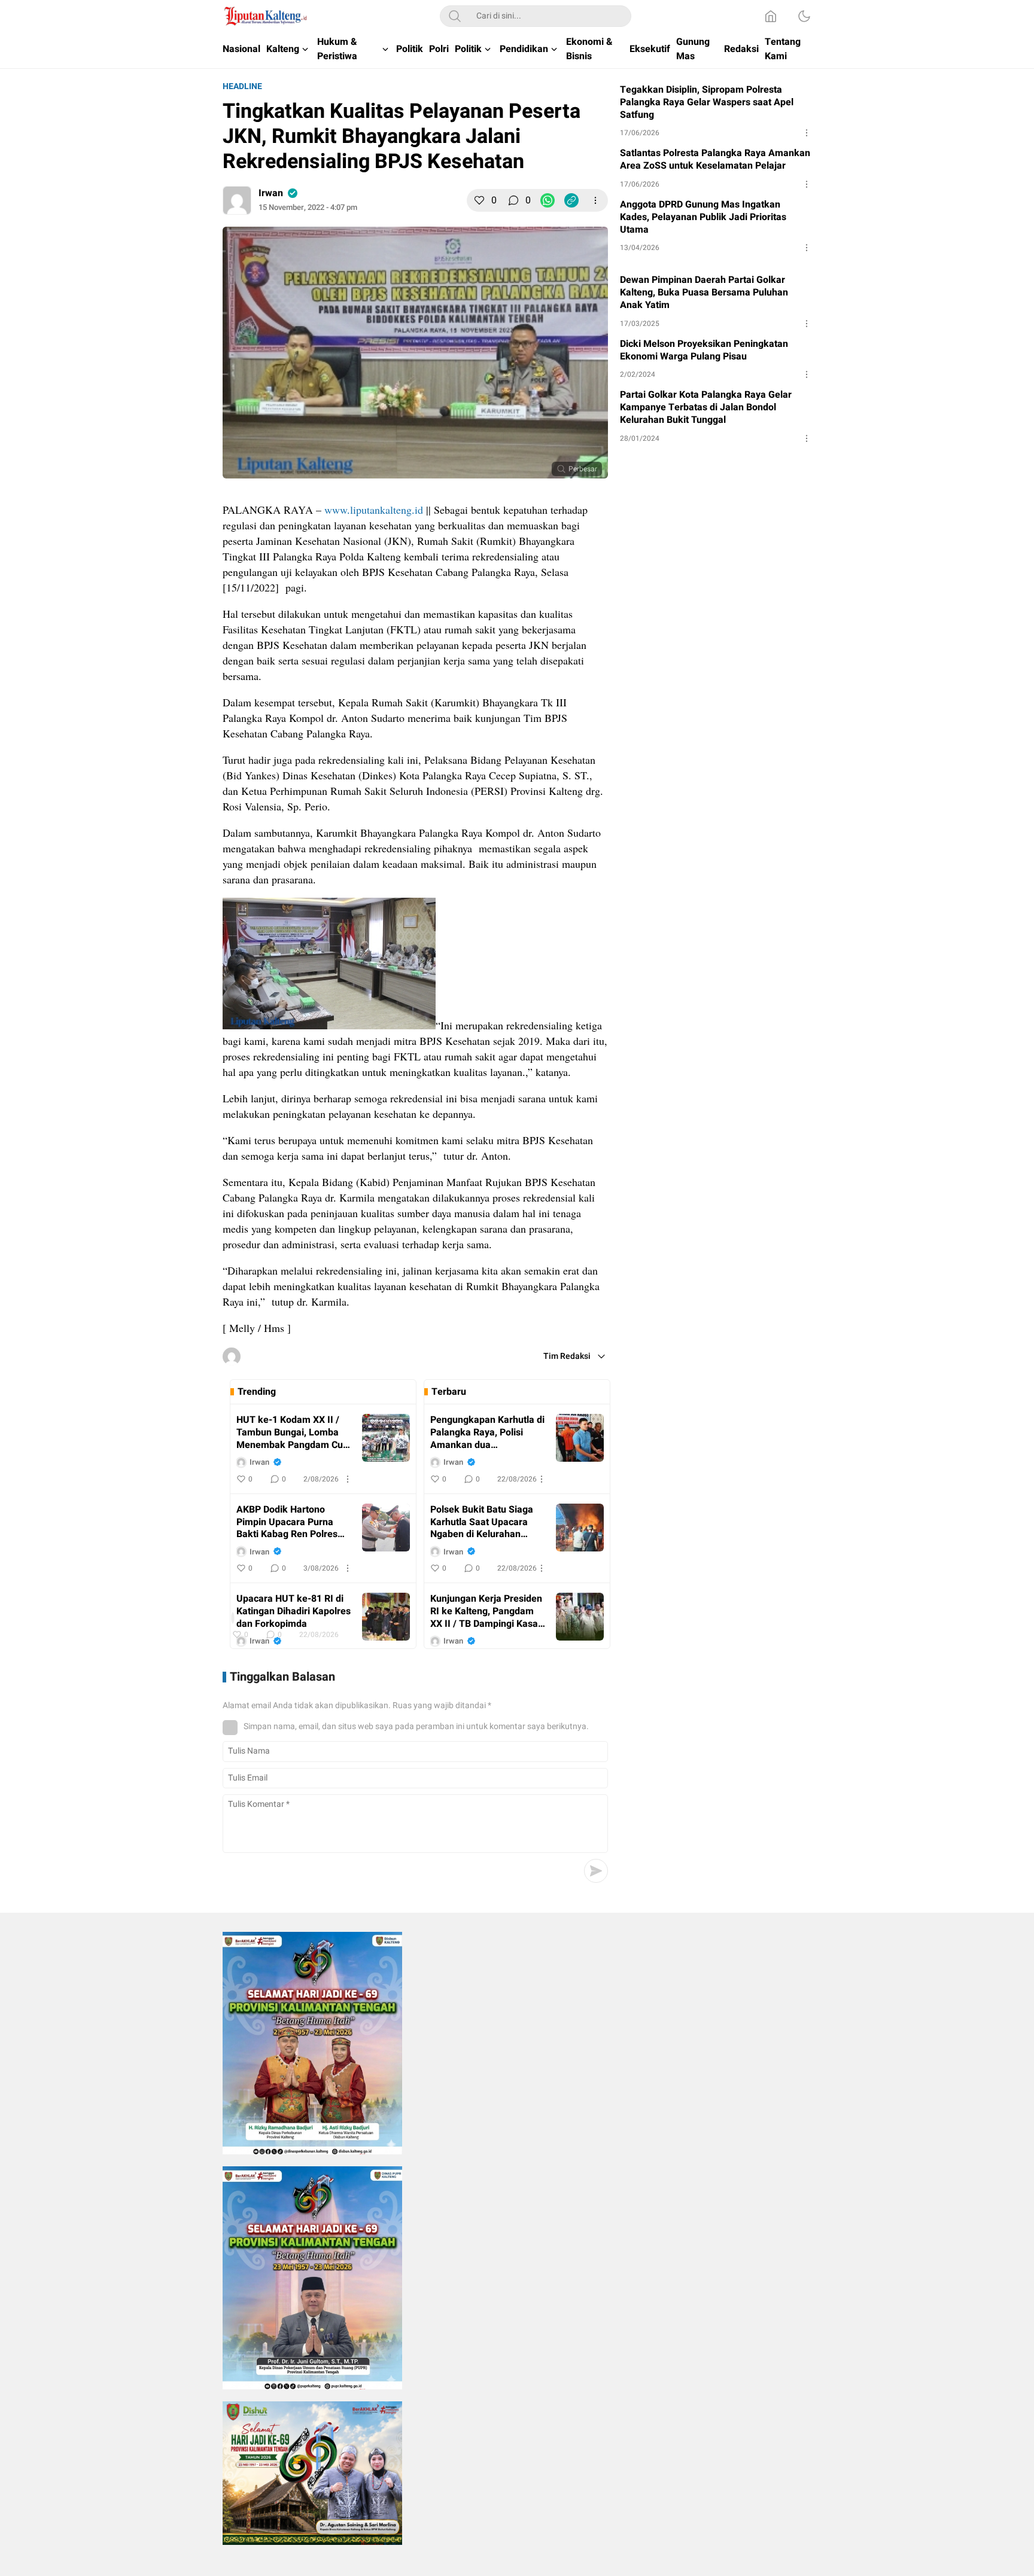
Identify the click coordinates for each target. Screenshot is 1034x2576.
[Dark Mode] (804, 16)
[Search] (455, 16)
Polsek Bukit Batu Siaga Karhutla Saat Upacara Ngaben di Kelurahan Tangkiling (482, 1522)
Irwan (271, 193)
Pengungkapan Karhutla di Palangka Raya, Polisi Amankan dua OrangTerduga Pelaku (487, 1432)
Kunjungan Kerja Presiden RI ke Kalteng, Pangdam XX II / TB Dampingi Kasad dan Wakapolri (487, 1611)
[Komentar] (513, 200)
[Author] (237, 200)
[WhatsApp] (548, 200)
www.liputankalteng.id (374, 510)
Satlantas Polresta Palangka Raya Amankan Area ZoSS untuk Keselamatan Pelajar (715, 160)
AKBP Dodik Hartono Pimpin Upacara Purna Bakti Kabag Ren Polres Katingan (287, 1522)
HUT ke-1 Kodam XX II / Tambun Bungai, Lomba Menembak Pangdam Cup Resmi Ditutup (292, 1432)
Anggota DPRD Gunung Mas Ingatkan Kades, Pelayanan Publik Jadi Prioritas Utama (703, 217)
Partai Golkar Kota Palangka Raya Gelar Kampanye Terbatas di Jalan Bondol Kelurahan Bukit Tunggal (706, 407)
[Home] (771, 16)
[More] (595, 200)
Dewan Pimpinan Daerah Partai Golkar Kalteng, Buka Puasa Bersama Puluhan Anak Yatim (704, 292)
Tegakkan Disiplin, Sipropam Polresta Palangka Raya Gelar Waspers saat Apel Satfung (707, 102)
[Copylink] (571, 200)
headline (242, 86)
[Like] (479, 200)
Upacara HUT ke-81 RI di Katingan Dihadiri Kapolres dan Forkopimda (294, 1611)
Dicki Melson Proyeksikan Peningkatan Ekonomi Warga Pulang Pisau (704, 350)
